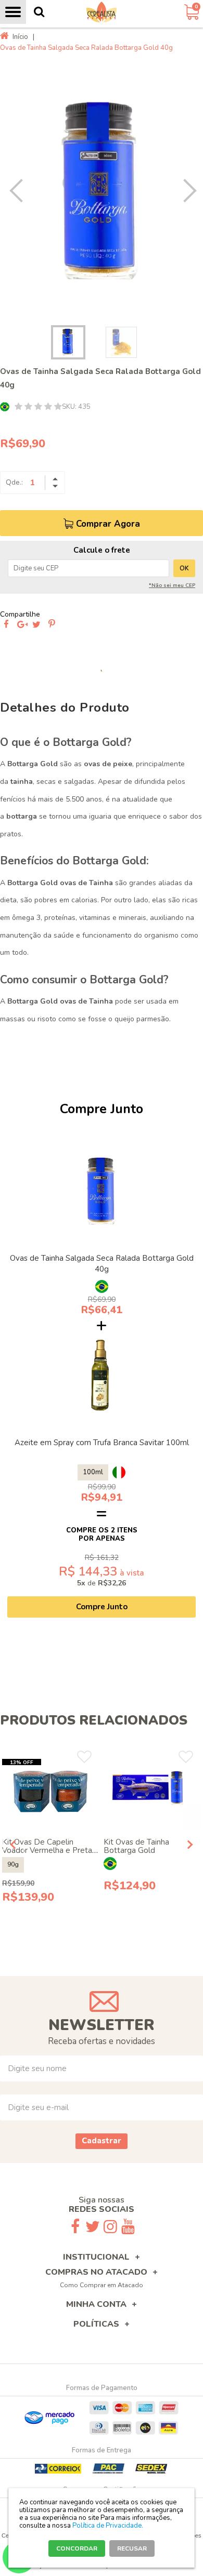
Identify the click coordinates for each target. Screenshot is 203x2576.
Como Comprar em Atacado (102, 2285)
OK (184, 568)
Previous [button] (19, 191)
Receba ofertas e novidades (102, 2041)
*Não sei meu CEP (172, 585)
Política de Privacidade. (108, 2526)
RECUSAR (132, 2548)
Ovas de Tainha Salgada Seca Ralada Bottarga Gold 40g (102, 1264)
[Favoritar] (84, 1757)
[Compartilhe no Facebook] (6, 625)
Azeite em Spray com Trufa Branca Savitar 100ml (102, 1443)
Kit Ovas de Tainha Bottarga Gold (136, 1846)
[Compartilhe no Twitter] (36, 625)
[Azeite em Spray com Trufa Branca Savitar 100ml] (102, 1376)
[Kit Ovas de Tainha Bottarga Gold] (152, 1790)
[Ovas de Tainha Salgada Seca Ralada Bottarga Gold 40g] (102, 1191)
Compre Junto (102, 1607)
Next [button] (185, 191)
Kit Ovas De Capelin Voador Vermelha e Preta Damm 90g (47, 1850)
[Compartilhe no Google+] (21, 625)
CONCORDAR (77, 2548)
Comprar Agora (108, 524)
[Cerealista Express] (102, 12)
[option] (102, 191)
